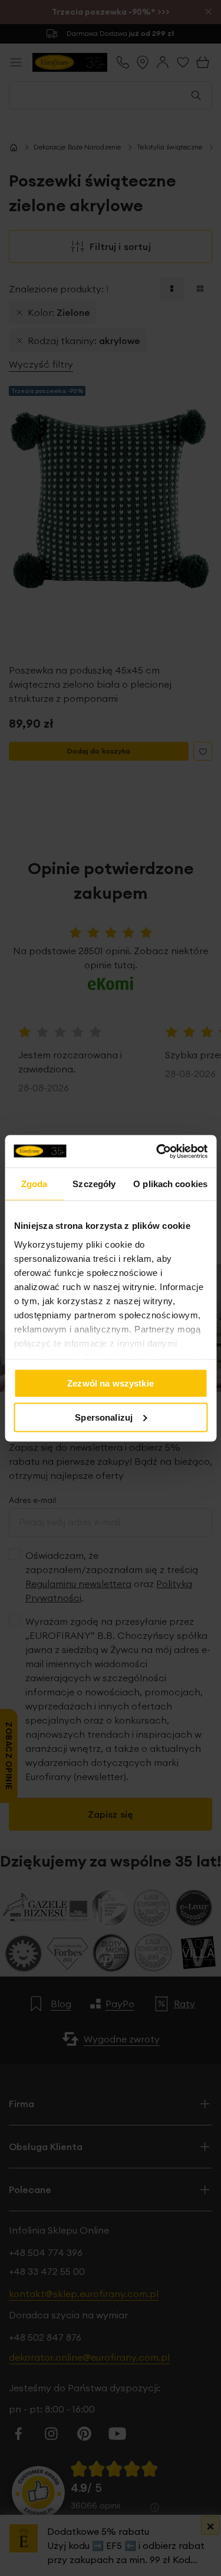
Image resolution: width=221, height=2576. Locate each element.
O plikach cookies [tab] (170, 1184)
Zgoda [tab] (34, 1184)
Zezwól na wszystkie (111, 1383)
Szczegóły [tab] (94, 1184)
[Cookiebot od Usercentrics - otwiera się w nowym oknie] (157, 1151)
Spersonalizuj (104, 1417)
